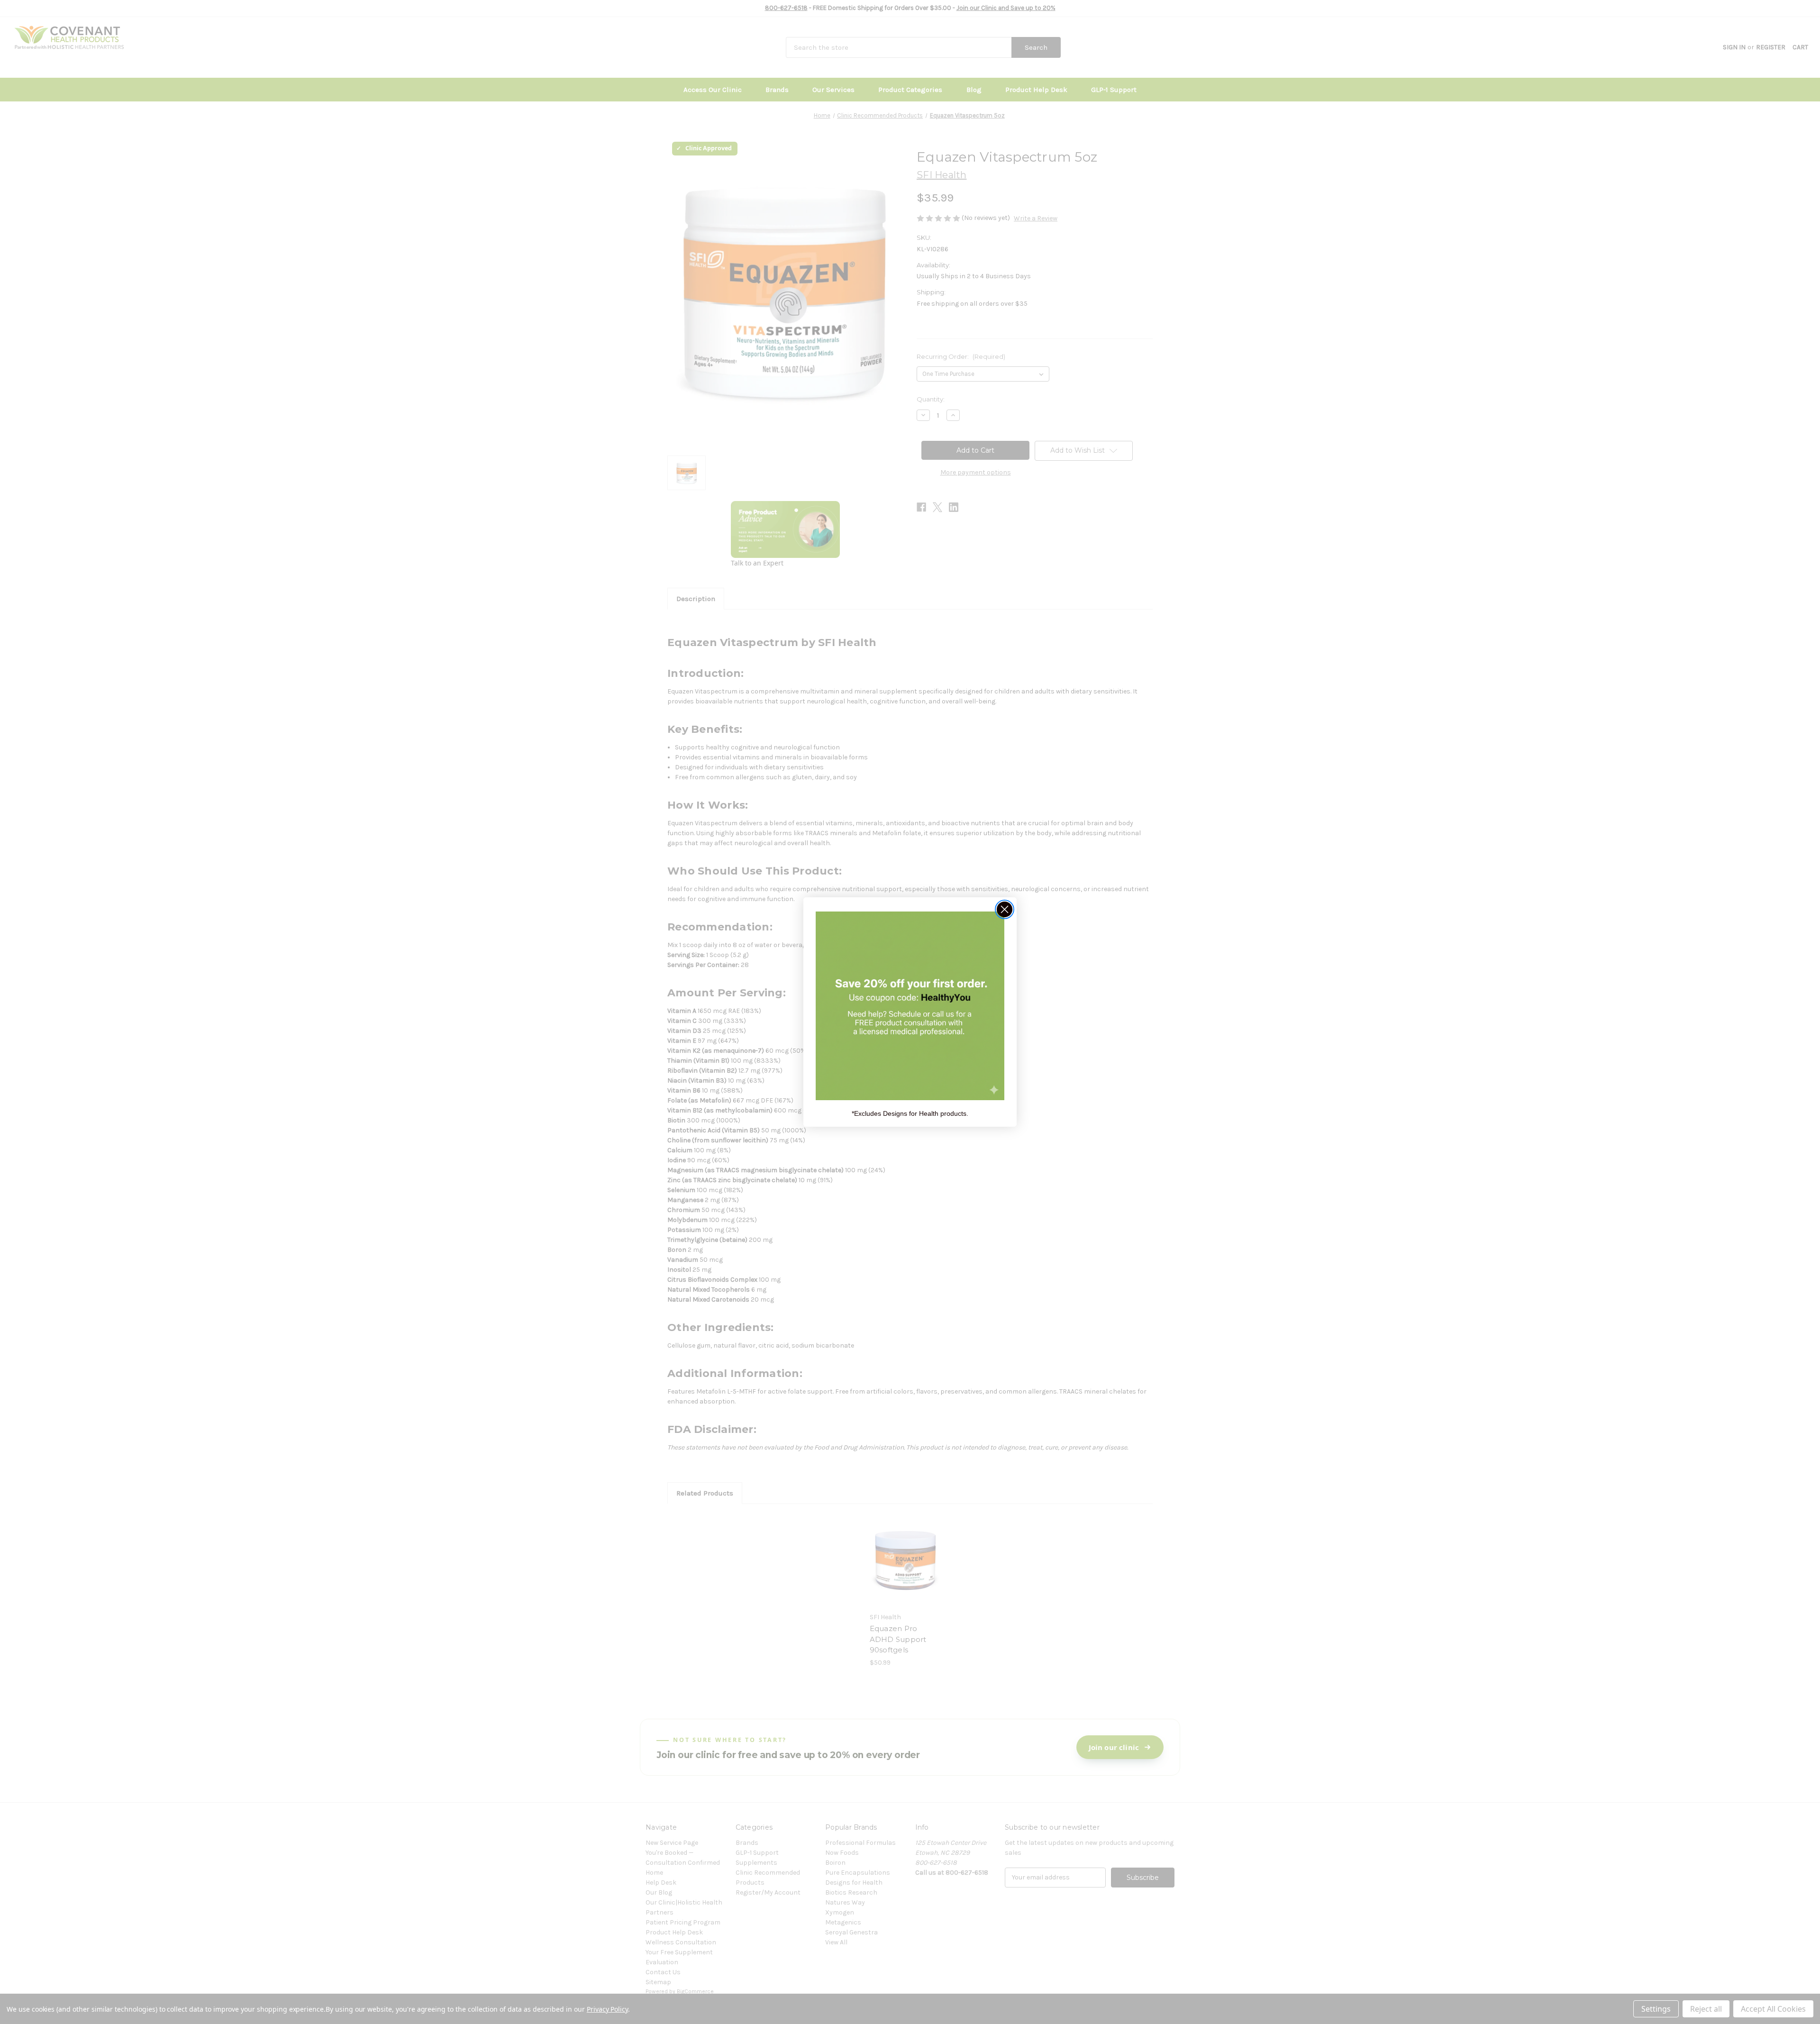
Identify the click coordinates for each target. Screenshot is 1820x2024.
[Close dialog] (1005, 909)
